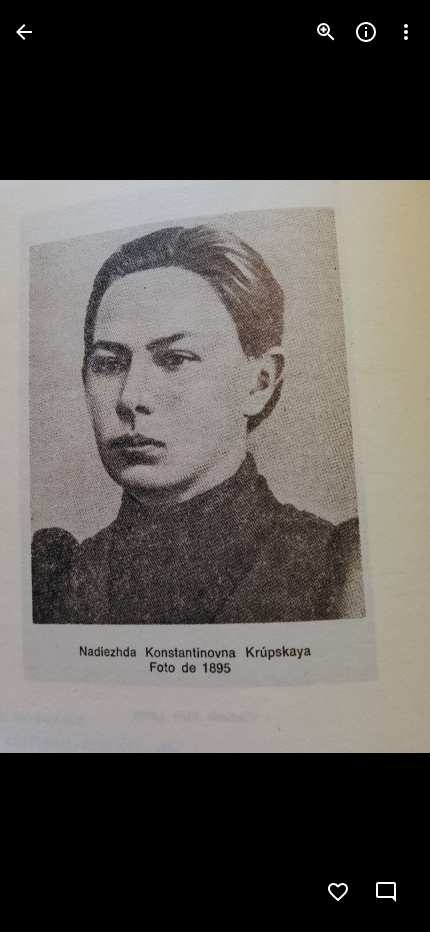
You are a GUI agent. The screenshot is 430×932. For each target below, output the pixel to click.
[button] (388, 892)
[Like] (338, 892)
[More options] (406, 32)
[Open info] (366, 32)
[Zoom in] (326, 32)
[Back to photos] (24, 32)
